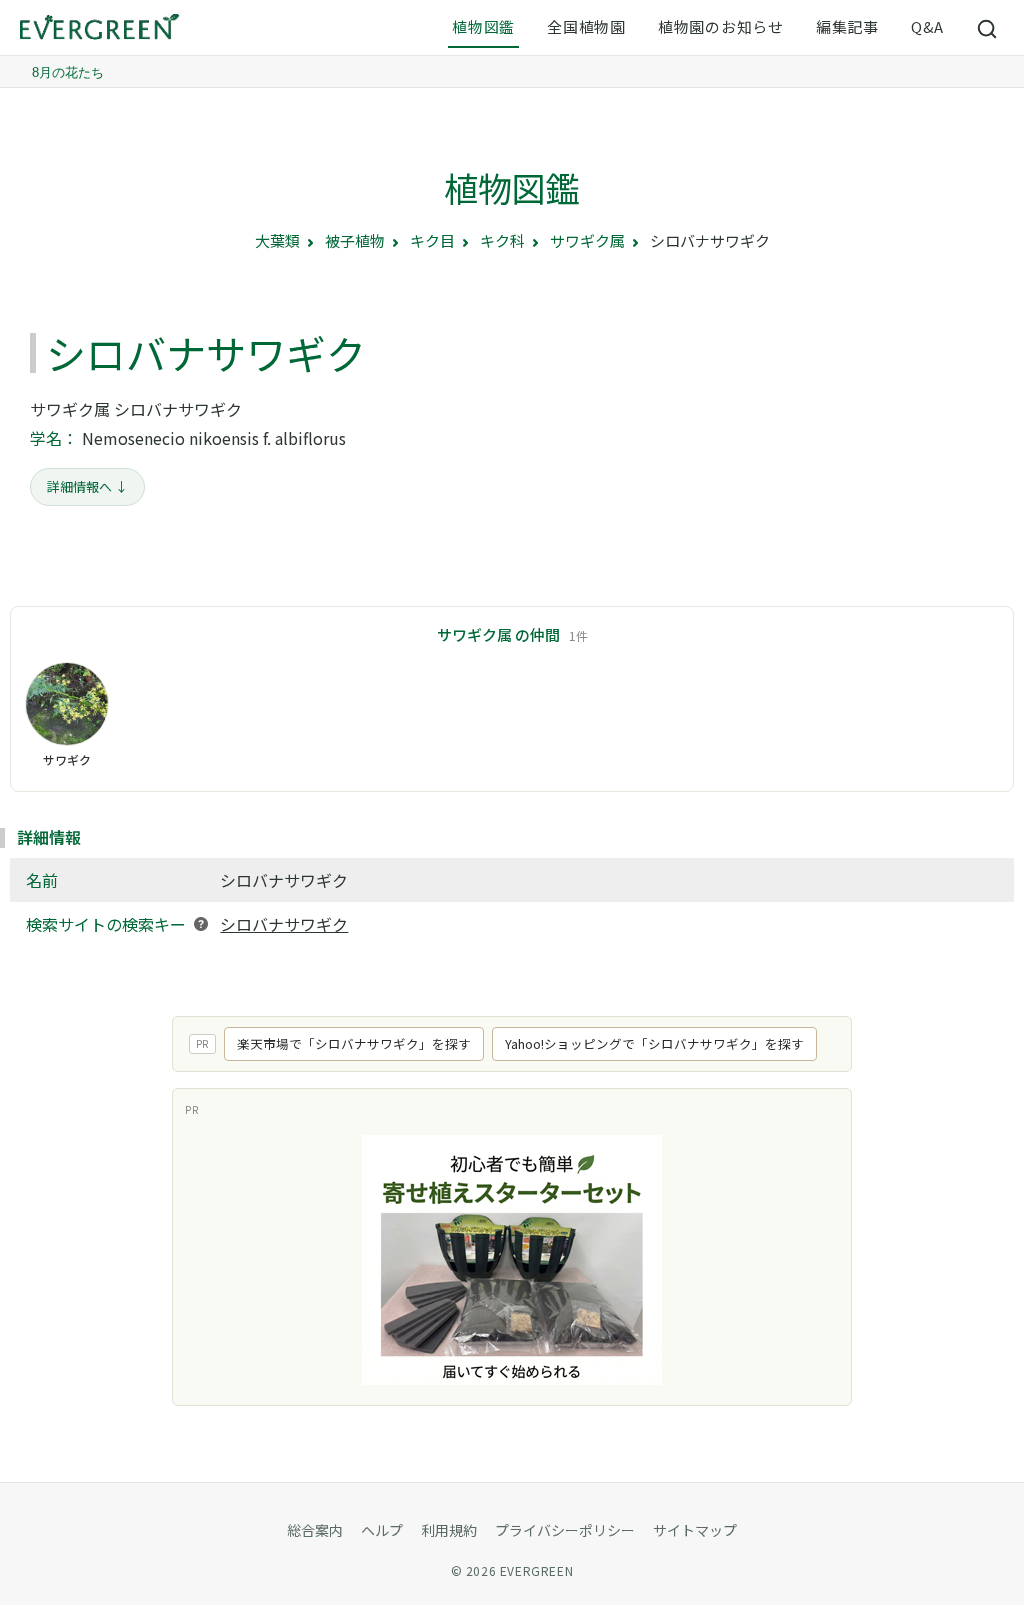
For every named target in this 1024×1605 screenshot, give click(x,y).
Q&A (927, 26)
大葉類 (277, 240)
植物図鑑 (483, 26)
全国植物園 (586, 26)
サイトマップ (695, 1530)
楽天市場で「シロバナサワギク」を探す (354, 1043)
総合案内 (315, 1530)
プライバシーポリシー (565, 1530)
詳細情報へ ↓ (87, 486)
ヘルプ (382, 1530)
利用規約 (449, 1530)
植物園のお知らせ (721, 26)
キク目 (432, 240)
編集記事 (847, 26)
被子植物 (355, 240)
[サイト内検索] (988, 28)
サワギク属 (587, 240)
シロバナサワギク (284, 924)
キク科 (502, 240)
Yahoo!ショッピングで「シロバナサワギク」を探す (654, 1043)
